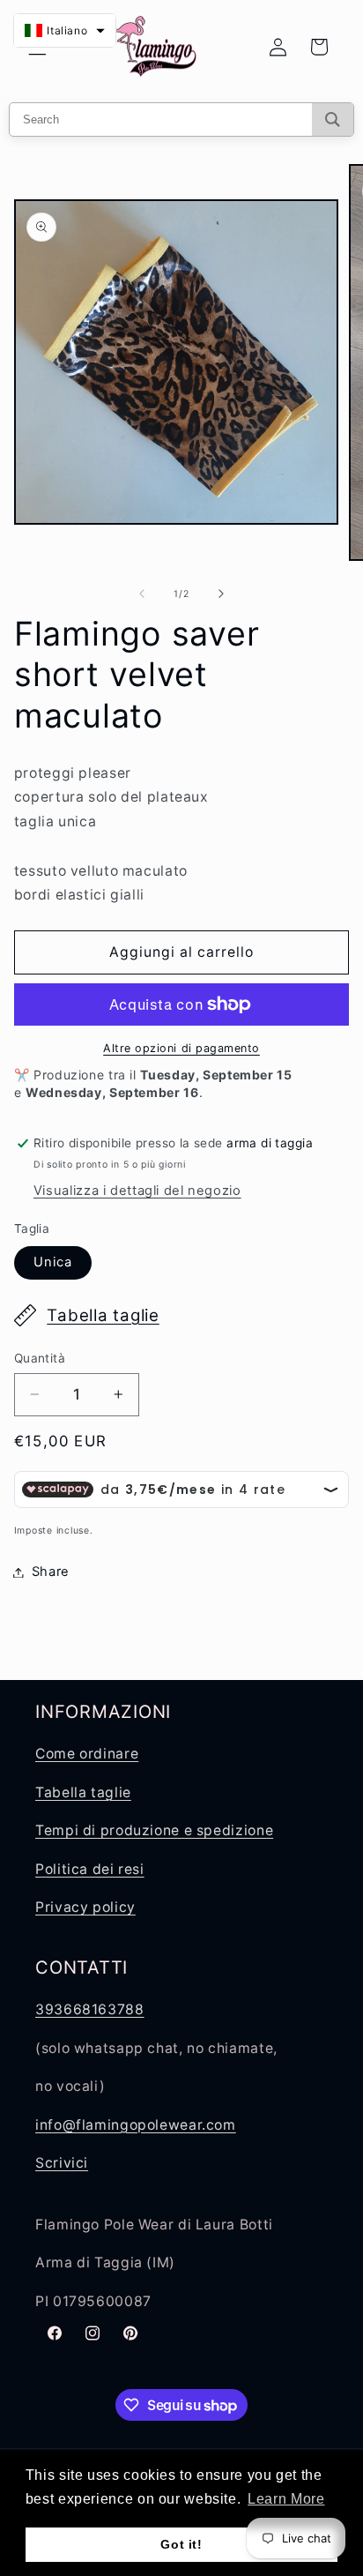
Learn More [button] (286, 2499)
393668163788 (90, 2009)
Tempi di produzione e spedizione (154, 1830)
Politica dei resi (90, 1869)
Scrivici (62, 2163)
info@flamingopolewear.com (136, 2125)
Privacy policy (85, 1907)
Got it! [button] (181, 2544)
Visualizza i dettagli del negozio (137, 1191)
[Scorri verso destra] (221, 594)
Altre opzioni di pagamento (181, 1048)
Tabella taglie (103, 1315)
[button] (65, 30)
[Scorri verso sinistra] (142, 594)
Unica (53, 1262)
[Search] (333, 119)
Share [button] (51, 1572)
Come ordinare (87, 1754)
